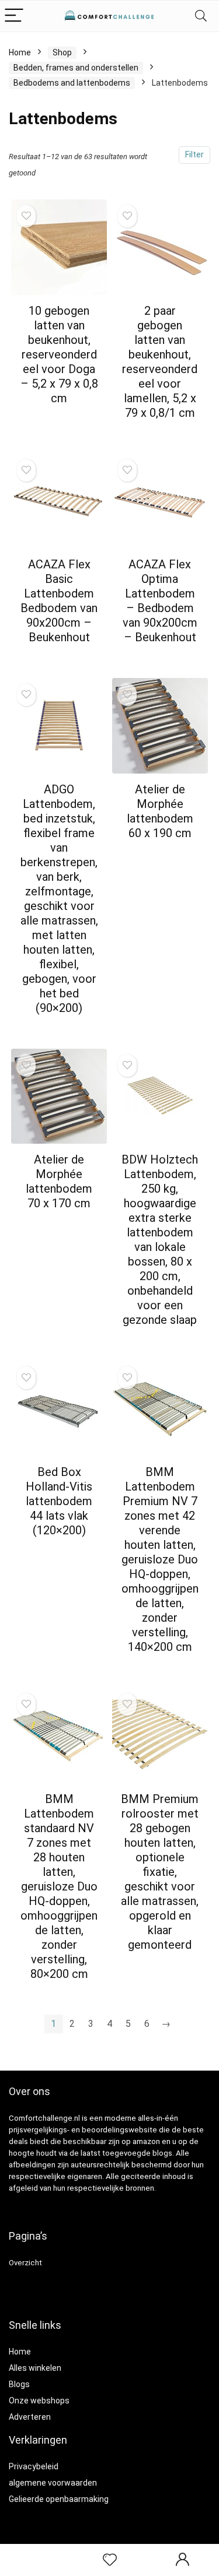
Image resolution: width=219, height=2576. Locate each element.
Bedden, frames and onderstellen (76, 68)
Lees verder (59, 420)
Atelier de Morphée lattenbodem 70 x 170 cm (59, 1181)
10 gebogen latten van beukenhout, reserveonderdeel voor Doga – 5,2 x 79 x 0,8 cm (59, 354)
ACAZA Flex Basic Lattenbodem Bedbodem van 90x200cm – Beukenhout (59, 601)
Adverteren (30, 2417)
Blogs (19, 2384)
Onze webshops (39, 2401)
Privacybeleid (34, 2466)
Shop (62, 52)
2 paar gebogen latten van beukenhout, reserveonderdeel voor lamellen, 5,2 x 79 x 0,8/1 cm (160, 362)
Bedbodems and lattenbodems (72, 83)
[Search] (201, 16)
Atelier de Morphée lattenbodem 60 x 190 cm (160, 811)
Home (20, 52)
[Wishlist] (110, 2560)
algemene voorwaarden (53, 2483)
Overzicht (25, 2263)
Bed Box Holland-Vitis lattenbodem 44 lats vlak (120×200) (59, 1501)
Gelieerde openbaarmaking (59, 2499)
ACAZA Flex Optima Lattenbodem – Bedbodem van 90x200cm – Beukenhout (160, 601)
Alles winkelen (35, 2368)
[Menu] (14, 16)
